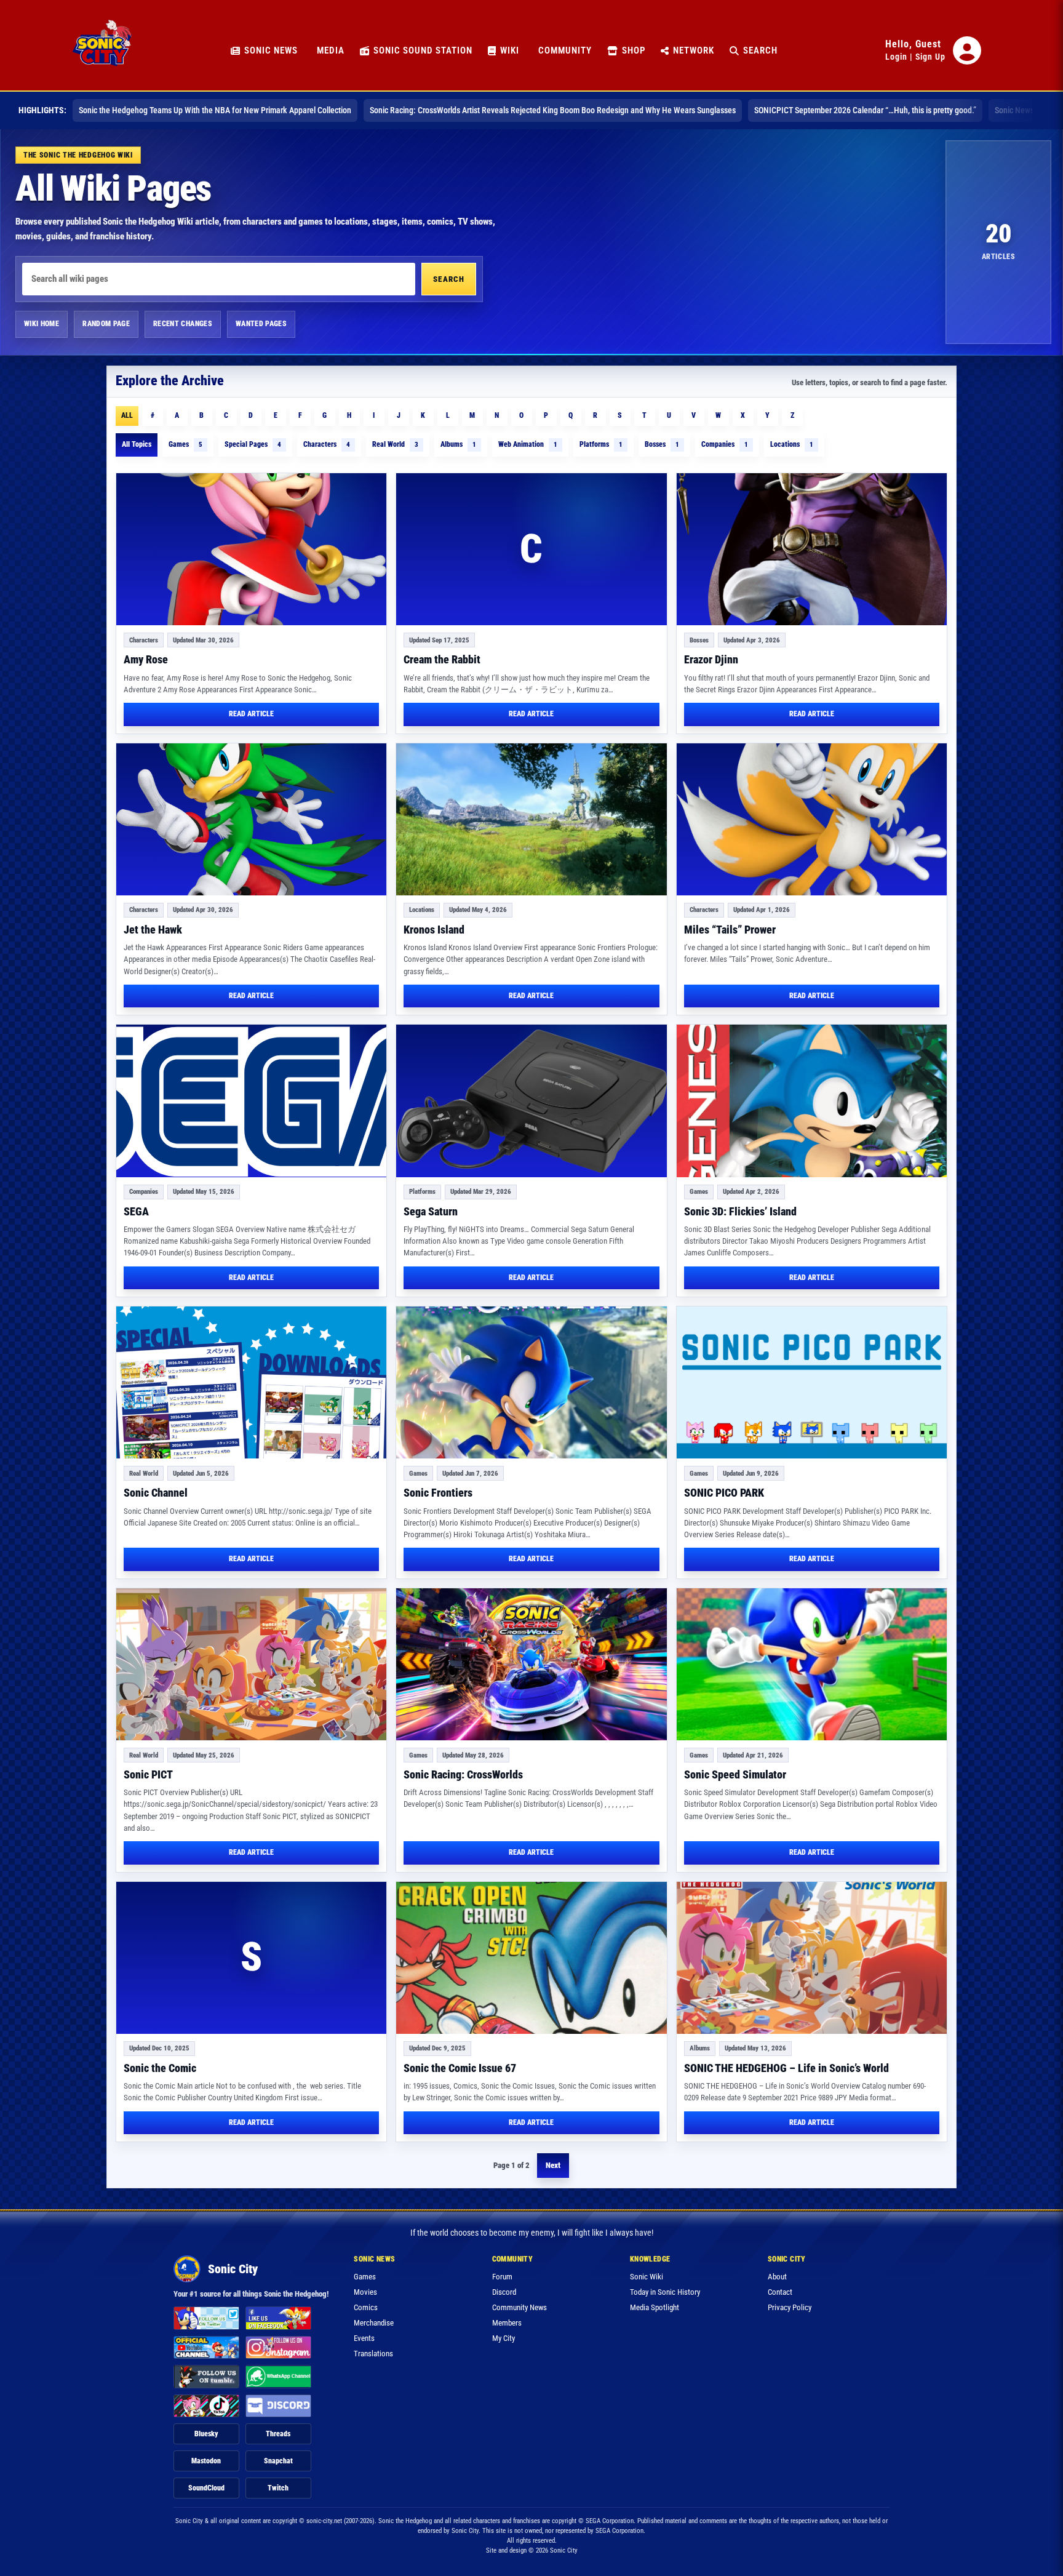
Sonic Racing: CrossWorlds (463, 1774)
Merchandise (374, 2323)
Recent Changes (183, 324)
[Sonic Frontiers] (531, 1382)
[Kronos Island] (531, 819)
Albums (458, 444)
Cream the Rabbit (442, 659)
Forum (502, 2277)
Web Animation (528, 444)
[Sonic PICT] (251, 1664)
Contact (780, 2292)
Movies (365, 2292)
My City (504, 2338)
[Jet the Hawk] (251, 819)
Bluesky (206, 2434)
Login (896, 57)
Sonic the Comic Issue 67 (460, 2068)
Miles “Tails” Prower (730, 930)
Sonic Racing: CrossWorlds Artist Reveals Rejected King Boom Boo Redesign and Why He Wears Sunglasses (553, 110)
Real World (395, 444)
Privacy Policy (790, 2307)
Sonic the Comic (160, 2068)
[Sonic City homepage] (102, 50)
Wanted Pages (261, 324)
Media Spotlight (655, 2307)
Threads (278, 2434)
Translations (373, 2354)
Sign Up (930, 57)
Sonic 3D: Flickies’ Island (740, 1211)
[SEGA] (251, 1101)
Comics (366, 2307)
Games (185, 444)
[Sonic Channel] (251, 1382)
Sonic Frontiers (438, 1493)
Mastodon (206, 2461)
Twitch (278, 2488)
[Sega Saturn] (531, 1101)
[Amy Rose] (251, 549)
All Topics (137, 444)
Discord (504, 2292)
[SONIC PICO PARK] (812, 1382)
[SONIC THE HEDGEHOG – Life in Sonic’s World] (812, 1958)
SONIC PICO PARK (724, 1493)
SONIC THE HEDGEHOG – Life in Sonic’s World (786, 2068)
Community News (520, 2307)
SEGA (136, 1211)
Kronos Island (434, 930)
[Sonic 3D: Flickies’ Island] (812, 1101)
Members (507, 2323)
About (777, 2277)
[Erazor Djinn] (812, 549)
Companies (725, 444)
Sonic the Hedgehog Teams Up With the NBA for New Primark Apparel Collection (215, 110)
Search (449, 279)
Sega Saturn (431, 1211)
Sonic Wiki (647, 2277)
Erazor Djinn (711, 659)
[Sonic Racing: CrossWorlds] (531, 1664)
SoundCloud (206, 2488)
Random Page (106, 324)
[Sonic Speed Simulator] (812, 1664)
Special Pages (253, 444)
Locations (792, 444)
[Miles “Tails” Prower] (812, 819)
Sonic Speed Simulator (735, 1774)
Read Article (251, 714)
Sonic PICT (148, 1774)
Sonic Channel (156, 1493)
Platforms (601, 444)
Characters (327, 444)
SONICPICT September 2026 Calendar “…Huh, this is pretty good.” (865, 110)
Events (364, 2338)
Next (553, 2165)
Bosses (662, 444)
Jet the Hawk (153, 930)
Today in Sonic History (665, 2292)
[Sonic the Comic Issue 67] (531, 1958)
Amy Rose (146, 659)
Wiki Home (42, 324)
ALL (127, 415)
